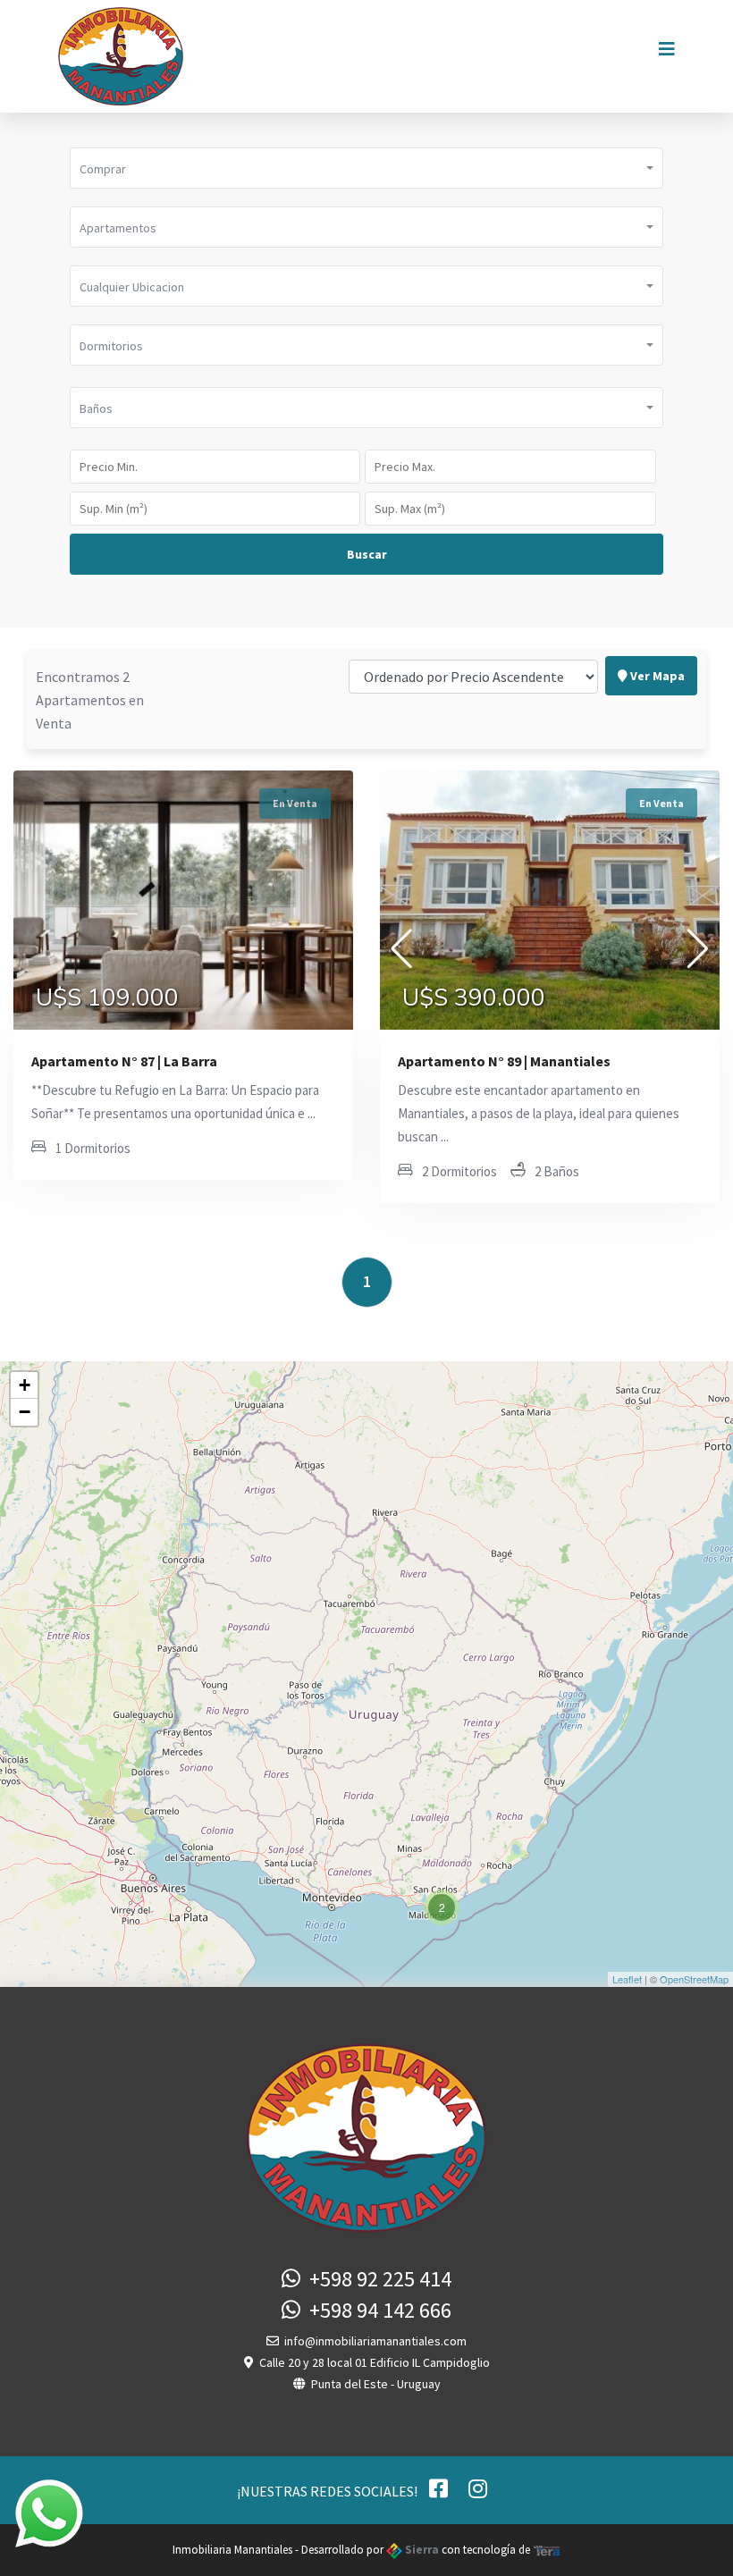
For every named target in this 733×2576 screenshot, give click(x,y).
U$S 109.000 (107, 998)
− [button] (25, 1412)
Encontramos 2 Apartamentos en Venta (90, 700)
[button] (366, 168)
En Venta (295, 803)
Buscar (367, 554)
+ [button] (25, 1385)
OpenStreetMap (694, 1979)
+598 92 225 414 (376, 2279)
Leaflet (627, 1979)
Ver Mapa (656, 676)
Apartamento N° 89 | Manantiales (504, 1061)
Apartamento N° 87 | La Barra (124, 1061)
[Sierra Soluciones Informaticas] (547, 2550)
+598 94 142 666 (376, 2310)
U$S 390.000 (474, 998)
